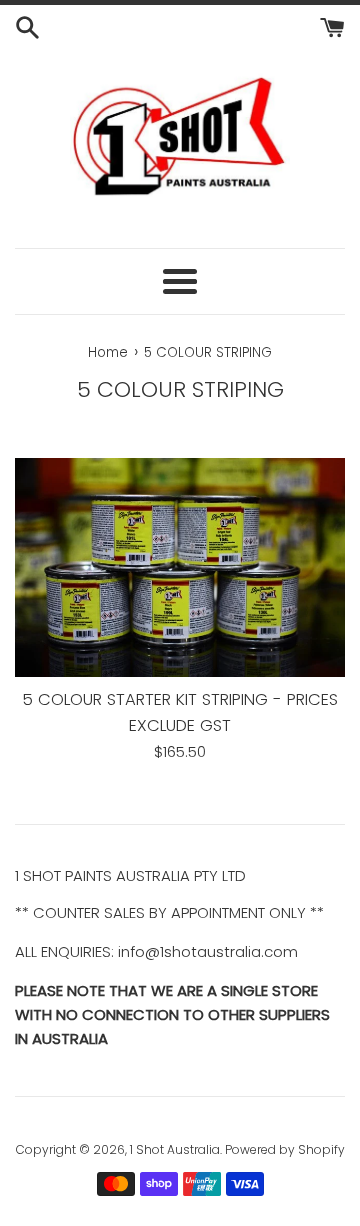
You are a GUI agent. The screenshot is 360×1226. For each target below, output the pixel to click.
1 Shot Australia (175, 1149)
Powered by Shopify (285, 1149)
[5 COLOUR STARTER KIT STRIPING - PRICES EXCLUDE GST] (180, 567)
